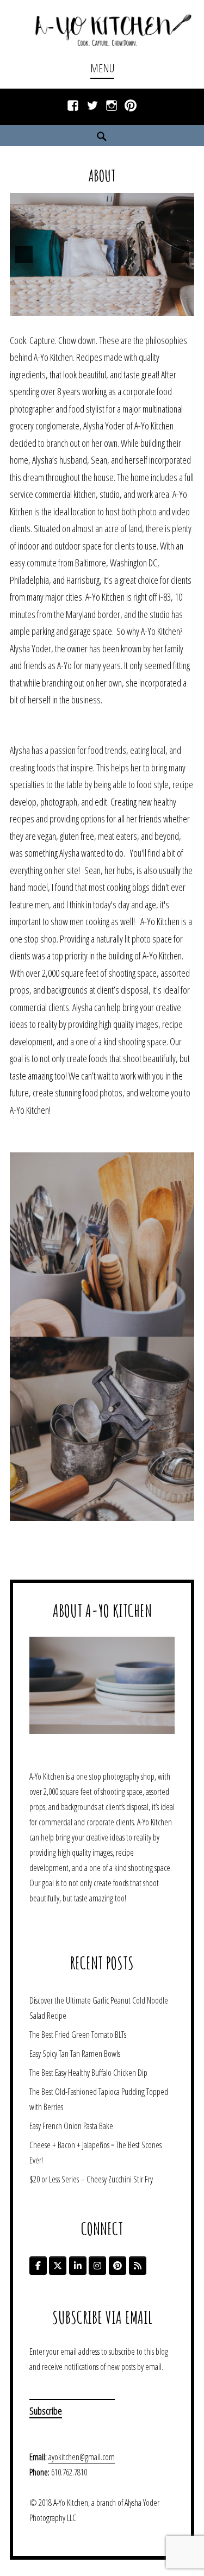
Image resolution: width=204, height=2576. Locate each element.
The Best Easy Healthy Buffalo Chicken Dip (88, 2073)
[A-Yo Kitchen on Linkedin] (78, 2266)
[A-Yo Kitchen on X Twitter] (58, 2266)
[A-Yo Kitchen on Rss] (138, 2266)
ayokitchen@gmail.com (82, 2457)
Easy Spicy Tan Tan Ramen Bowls (75, 2054)
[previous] (24, 254)
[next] (180, 254)
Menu (102, 68)
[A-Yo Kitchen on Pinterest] (118, 2266)
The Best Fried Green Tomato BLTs (78, 2035)
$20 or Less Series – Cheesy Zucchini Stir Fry (91, 2179)
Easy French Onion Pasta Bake (71, 2126)
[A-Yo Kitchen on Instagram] (97, 2266)
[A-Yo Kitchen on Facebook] (38, 2266)
